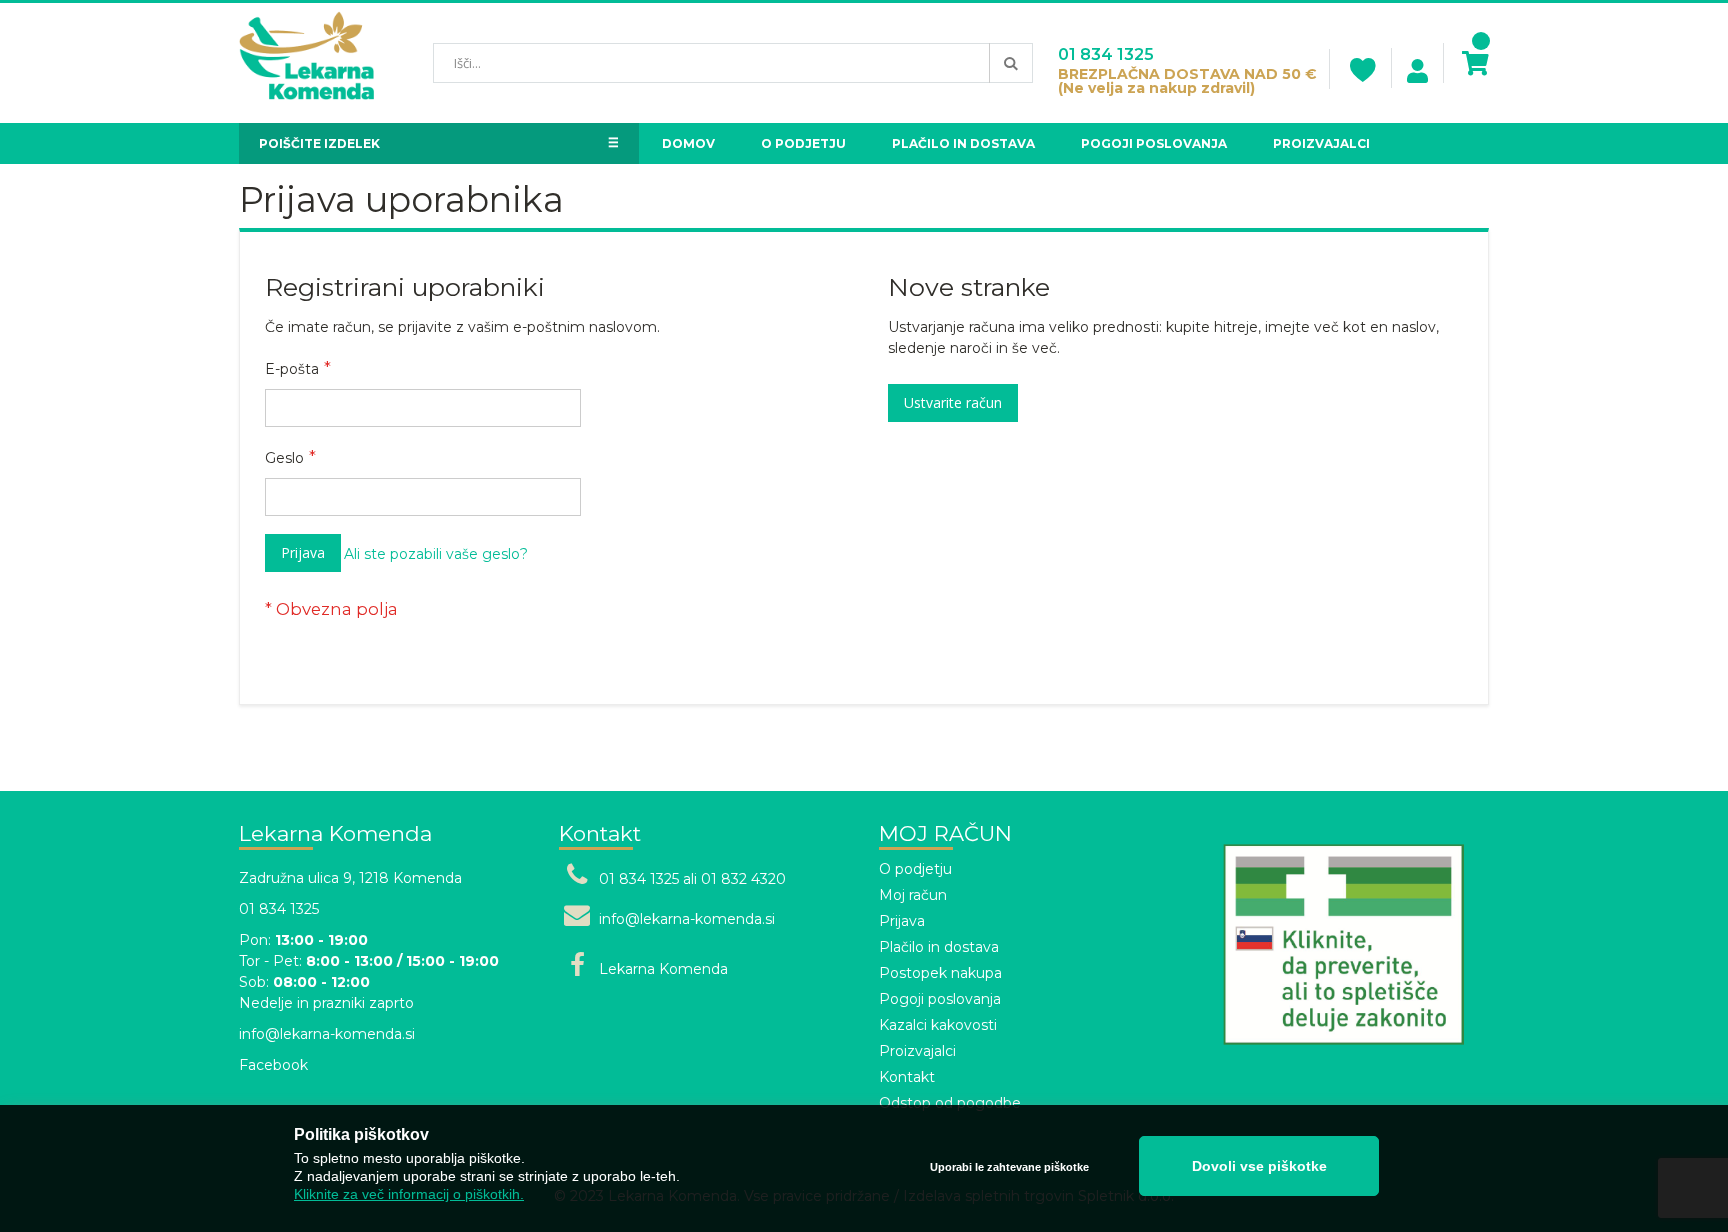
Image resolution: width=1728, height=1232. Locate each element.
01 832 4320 (743, 879)
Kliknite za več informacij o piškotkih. (409, 1194)
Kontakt (907, 1077)
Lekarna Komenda (663, 969)
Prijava (902, 921)
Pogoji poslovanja (940, 999)
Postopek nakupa (940, 973)
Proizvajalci (917, 1051)
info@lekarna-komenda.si (327, 1034)
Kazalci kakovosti (938, 1025)
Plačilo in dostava (939, 947)
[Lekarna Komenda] (306, 63)
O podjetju (915, 869)
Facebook (273, 1065)
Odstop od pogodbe (950, 1103)
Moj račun (913, 895)
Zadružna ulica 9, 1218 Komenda (350, 878)
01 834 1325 (1106, 54)
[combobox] (733, 63)
